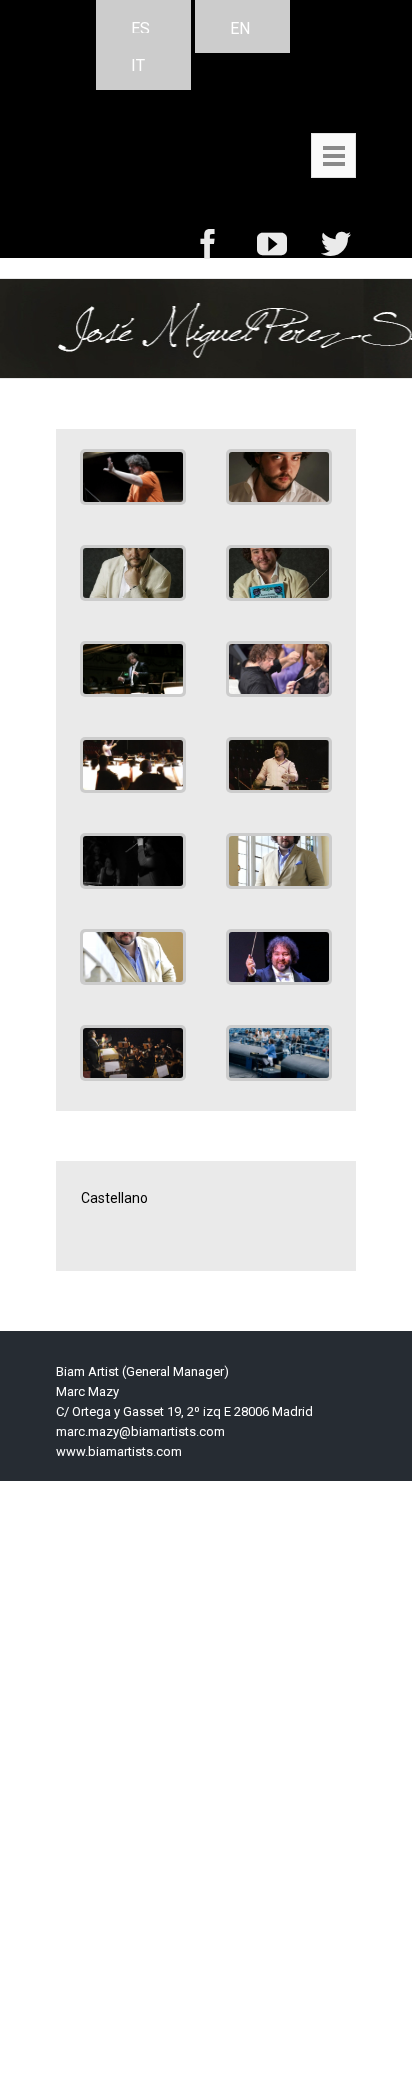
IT (138, 65)
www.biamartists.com (119, 1451)
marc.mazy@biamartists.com (140, 1431)
